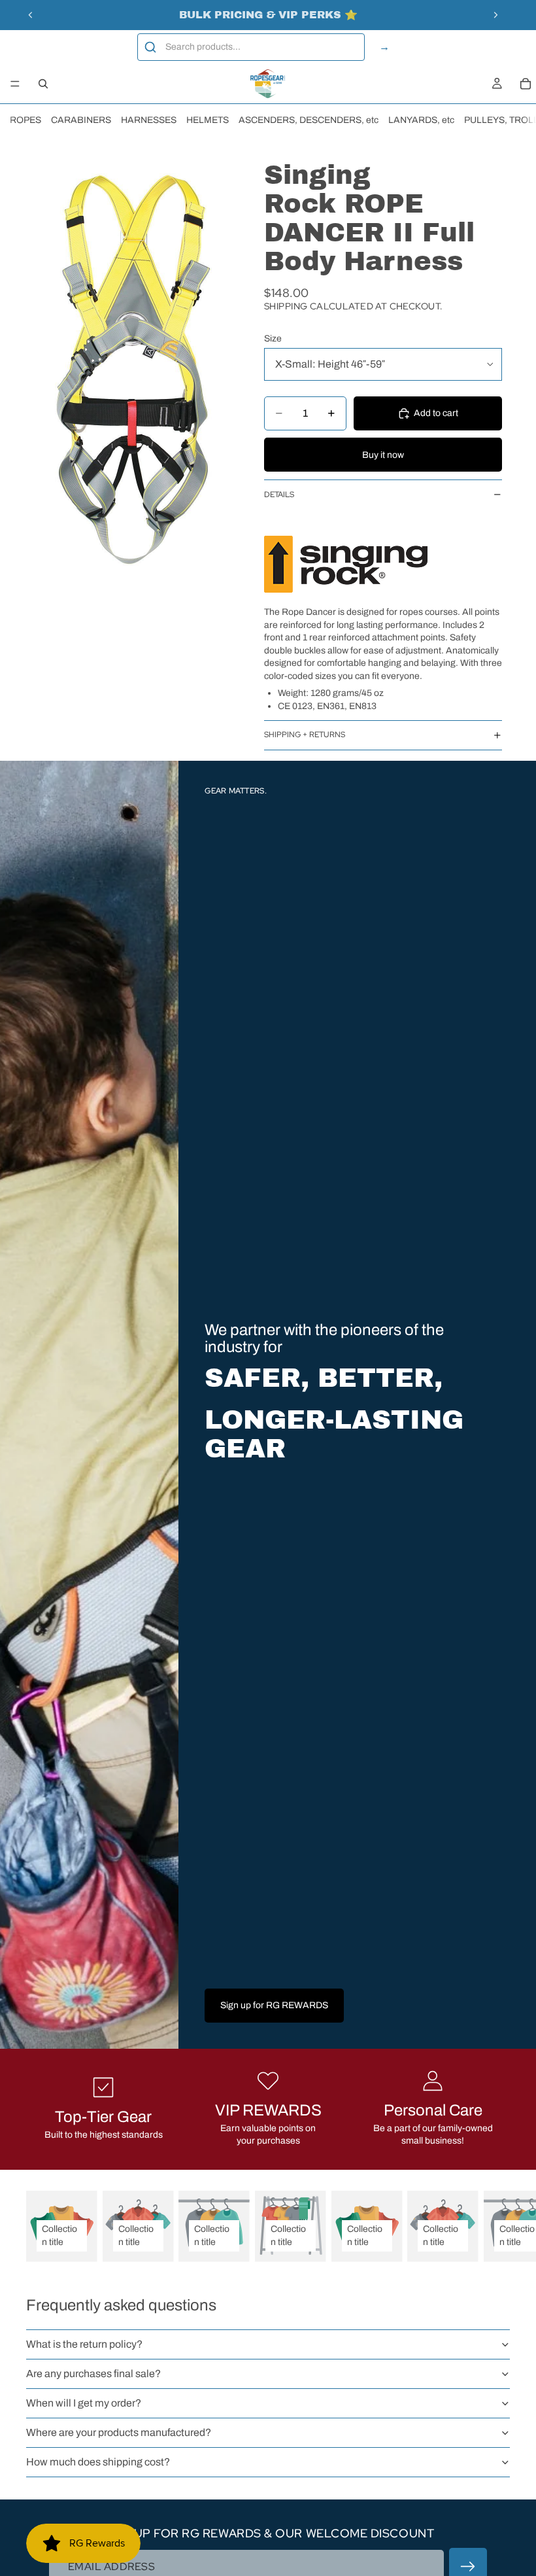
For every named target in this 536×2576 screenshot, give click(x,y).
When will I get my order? (84, 2403)
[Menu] (15, 84)
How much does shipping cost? (98, 2462)
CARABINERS (81, 120)
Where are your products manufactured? (119, 2432)
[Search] (43, 84)
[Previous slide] (31, 15)
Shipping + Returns (305, 735)
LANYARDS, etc (421, 120)
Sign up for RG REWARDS (274, 2005)
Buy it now (383, 455)
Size (273, 339)
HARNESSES (149, 120)
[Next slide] (495, 15)
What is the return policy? (84, 2344)
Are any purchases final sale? (93, 2374)
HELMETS (208, 120)
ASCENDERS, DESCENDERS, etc (309, 120)
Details (279, 495)
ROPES (25, 120)
